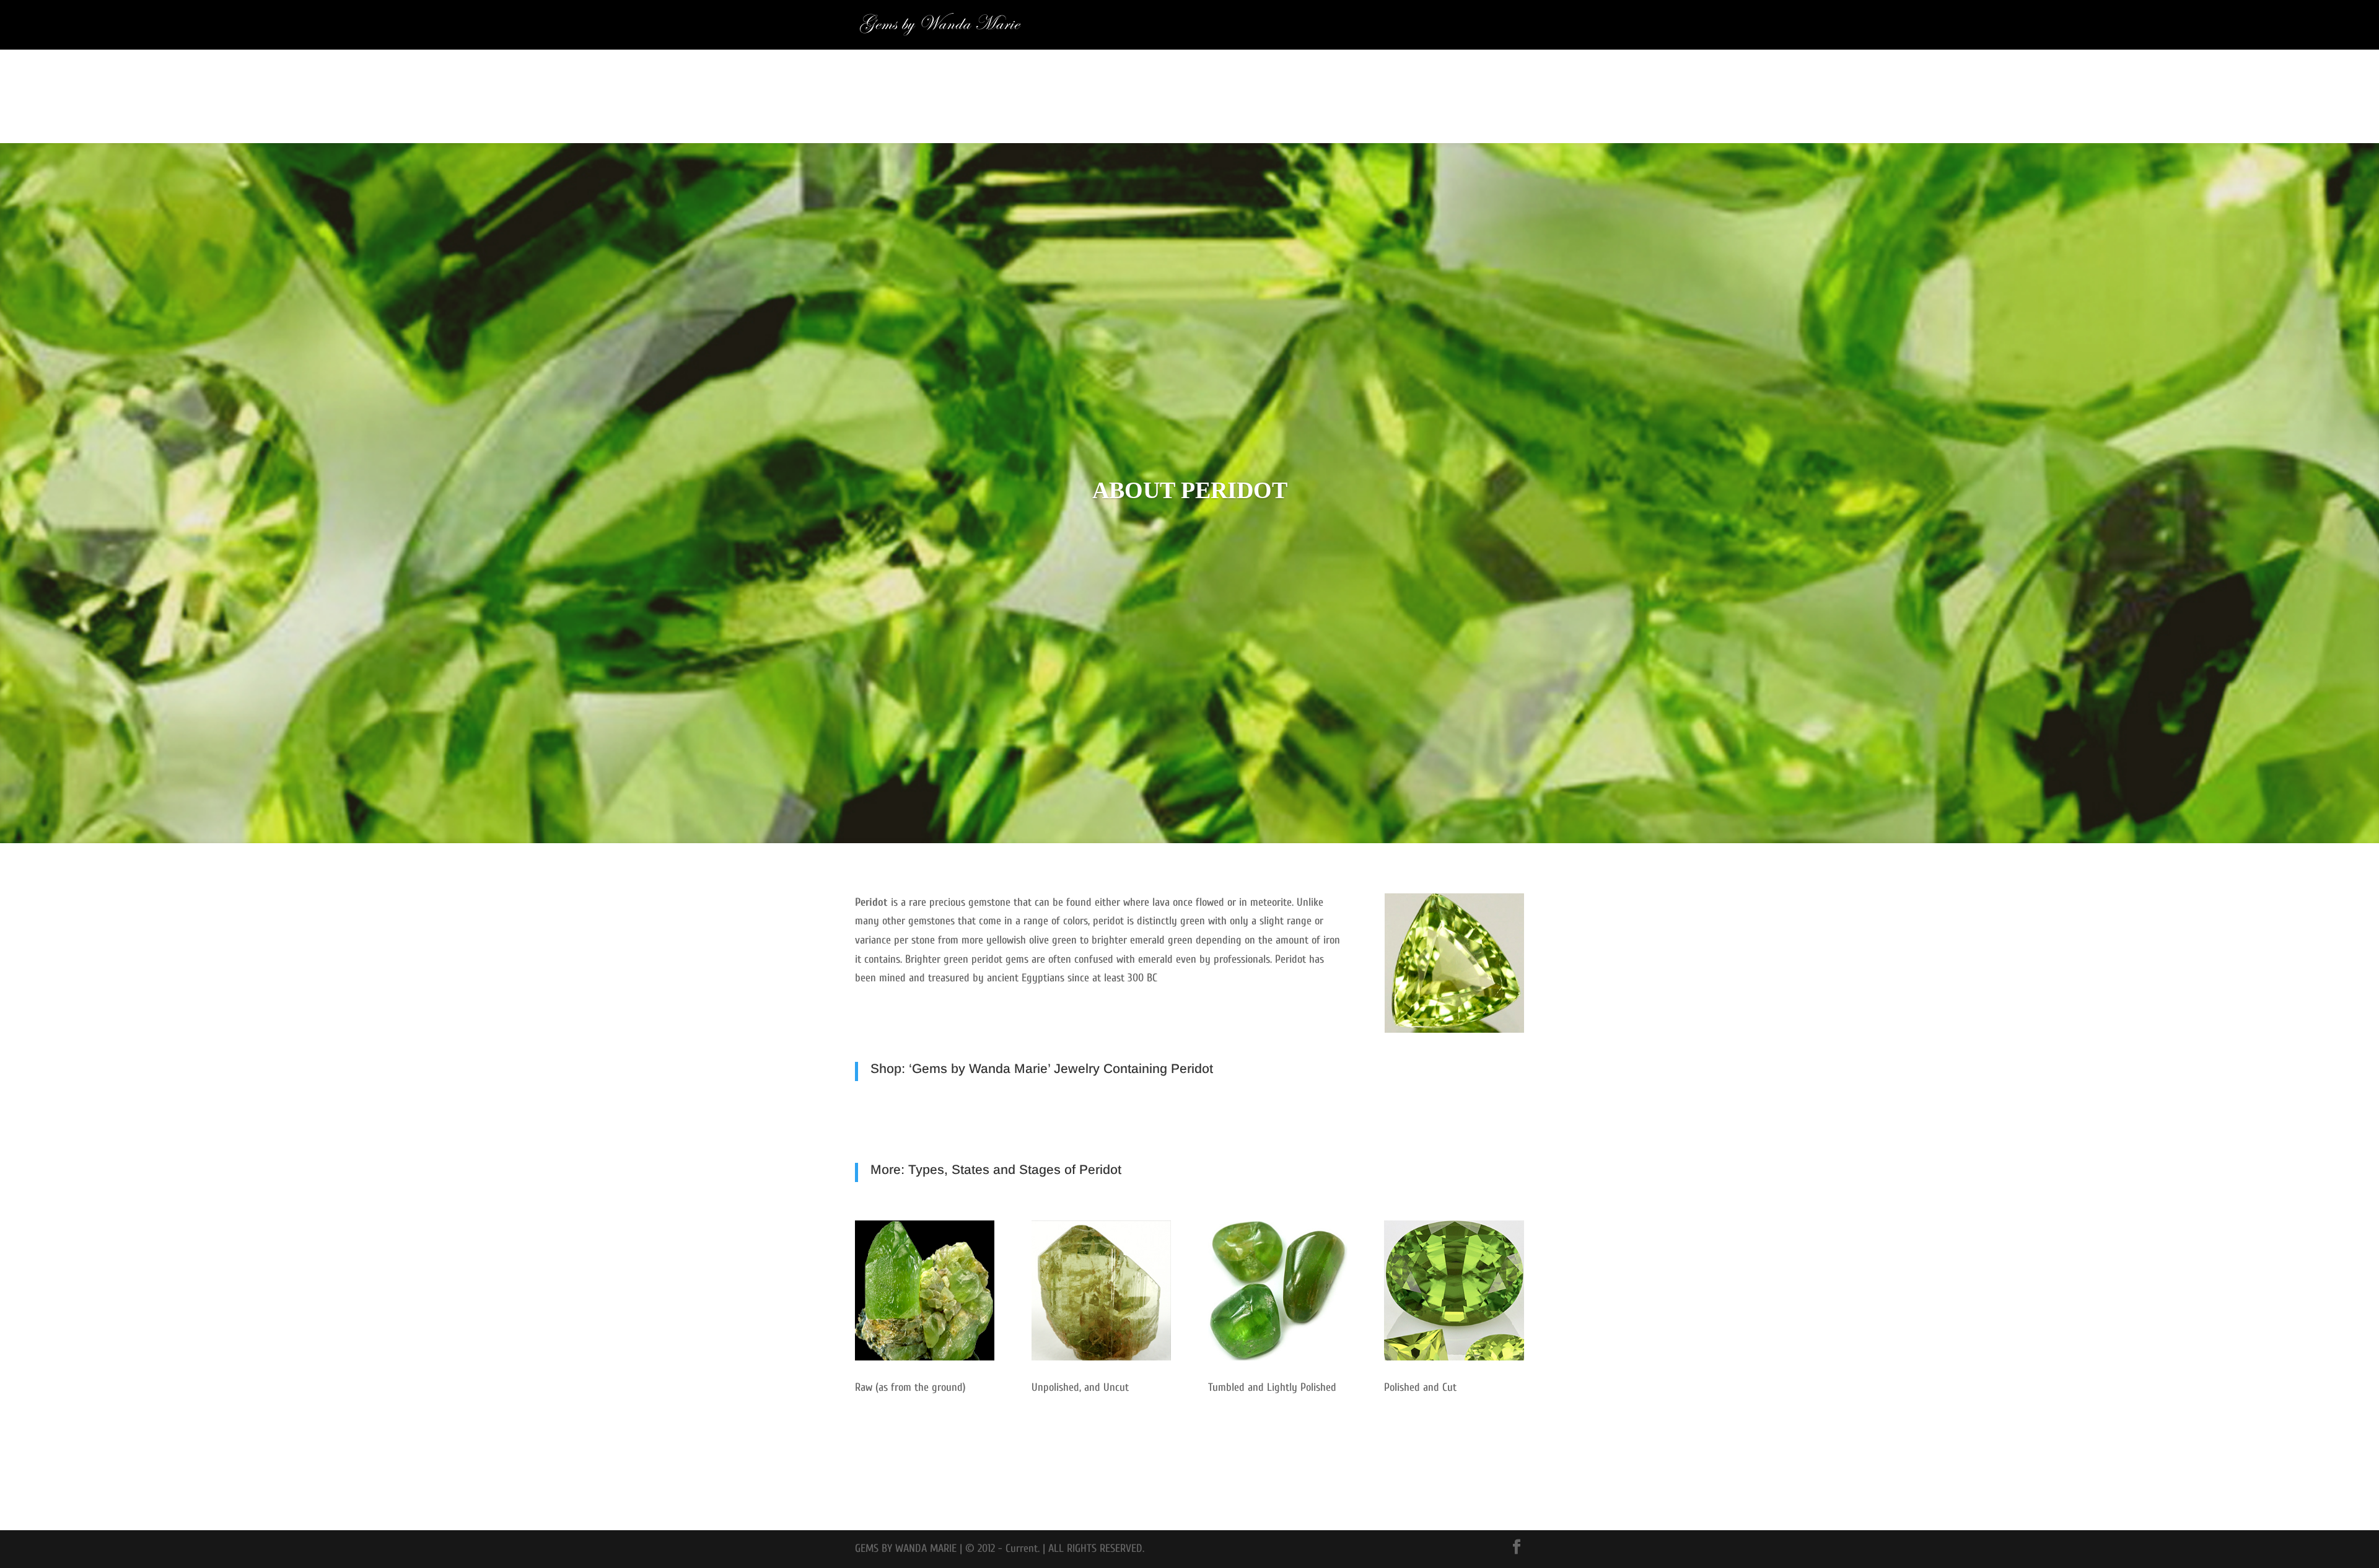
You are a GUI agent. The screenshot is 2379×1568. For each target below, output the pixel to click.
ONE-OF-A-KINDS (1496, 25)
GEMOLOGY (1431, 25)
